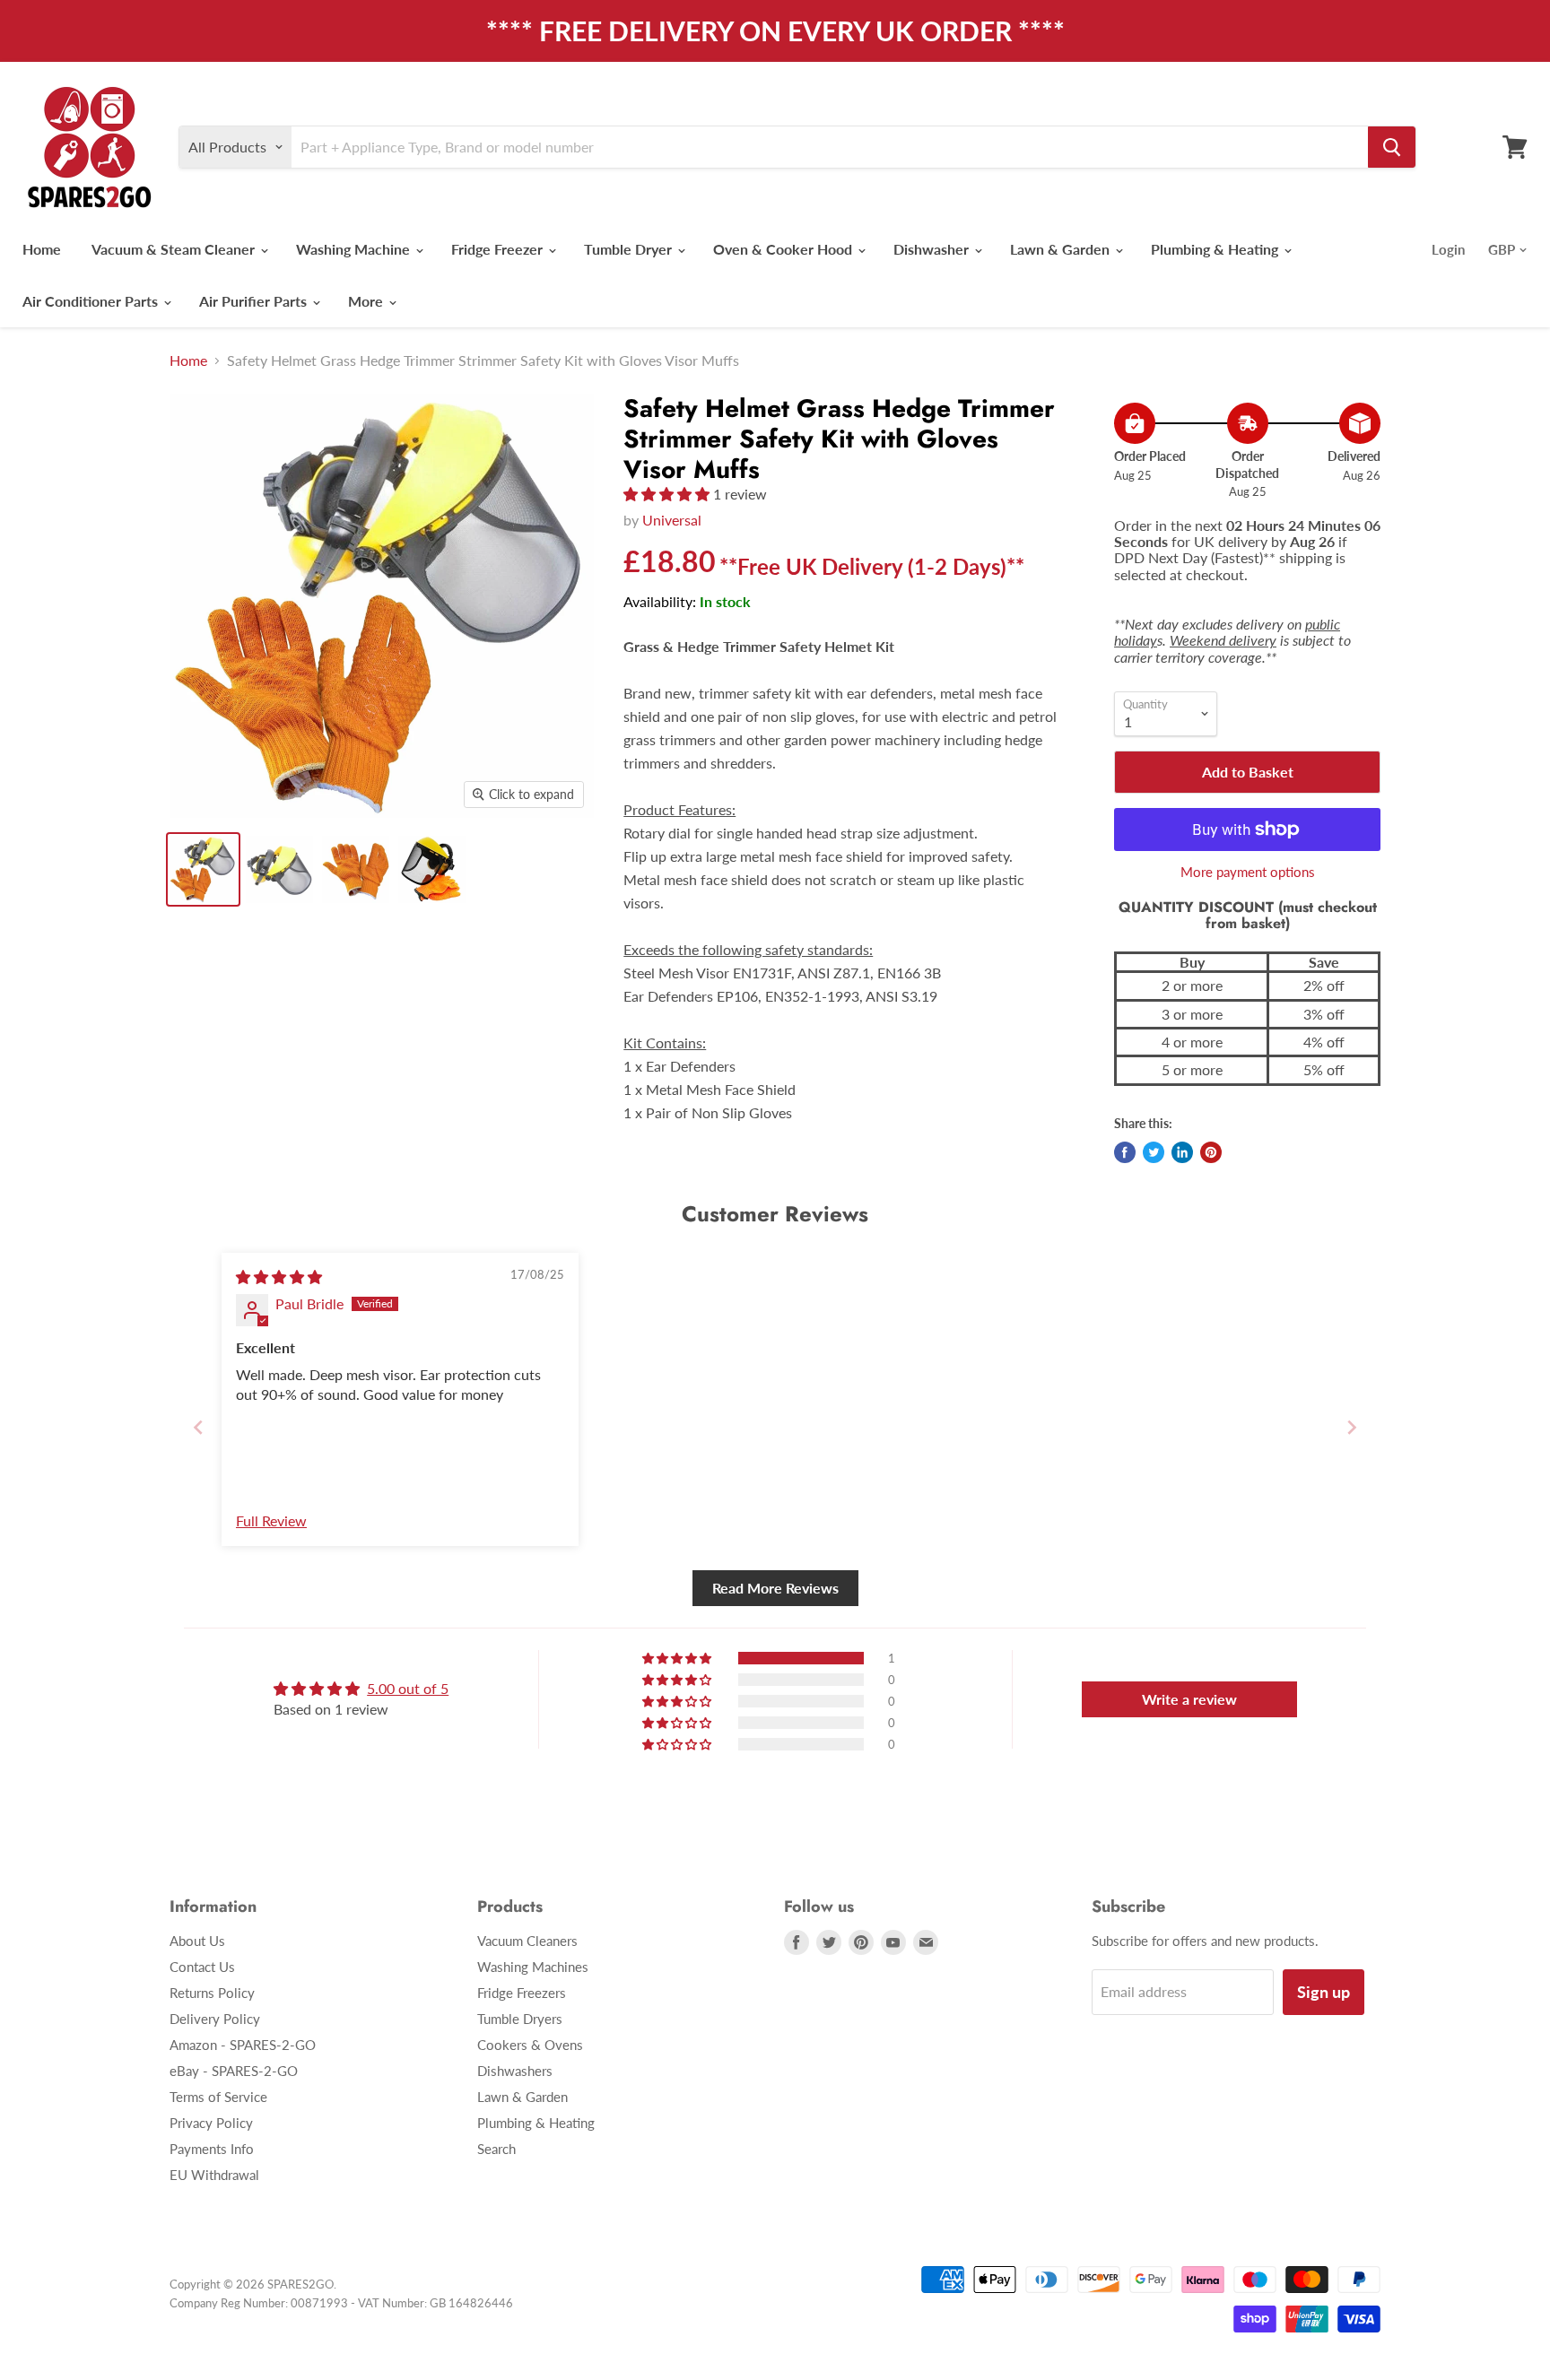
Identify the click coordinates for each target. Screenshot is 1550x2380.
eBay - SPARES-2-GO (234, 2071)
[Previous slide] (198, 1427)
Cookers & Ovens (530, 2045)
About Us (197, 1941)
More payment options (1248, 872)
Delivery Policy (215, 2019)
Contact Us (202, 1967)
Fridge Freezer (499, 249)
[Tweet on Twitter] (1154, 1152)
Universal (672, 520)
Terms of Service (218, 2097)
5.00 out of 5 (408, 1688)
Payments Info (212, 2149)
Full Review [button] (271, 1520)
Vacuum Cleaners (527, 1941)
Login (1448, 249)
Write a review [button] (1189, 1699)
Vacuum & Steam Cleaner (175, 249)
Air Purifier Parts (255, 301)
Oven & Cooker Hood (784, 249)
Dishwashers (515, 2071)
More (367, 301)
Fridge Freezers (522, 1993)
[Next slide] (1352, 1427)
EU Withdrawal (214, 2175)
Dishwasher (933, 249)
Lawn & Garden (1062, 249)
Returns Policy (212, 1993)
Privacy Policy (211, 2123)
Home (42, 249)
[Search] (1392, 147)
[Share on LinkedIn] (1182, 1152)
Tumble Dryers (520, 2019)
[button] (668, 494)
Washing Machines (533, 1967)
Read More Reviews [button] (775, 1588)
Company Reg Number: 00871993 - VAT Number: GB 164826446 (341, 2303)
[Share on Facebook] (1125, 1152)
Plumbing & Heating (1216, 249)
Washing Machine (355, 249)
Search (496, 2149)
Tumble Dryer (630, 249)
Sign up (1324, 1992)
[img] (279, 1277)
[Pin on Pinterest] (1211, 1152)
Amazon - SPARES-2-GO (243, 2045)
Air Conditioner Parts (92, 301)
